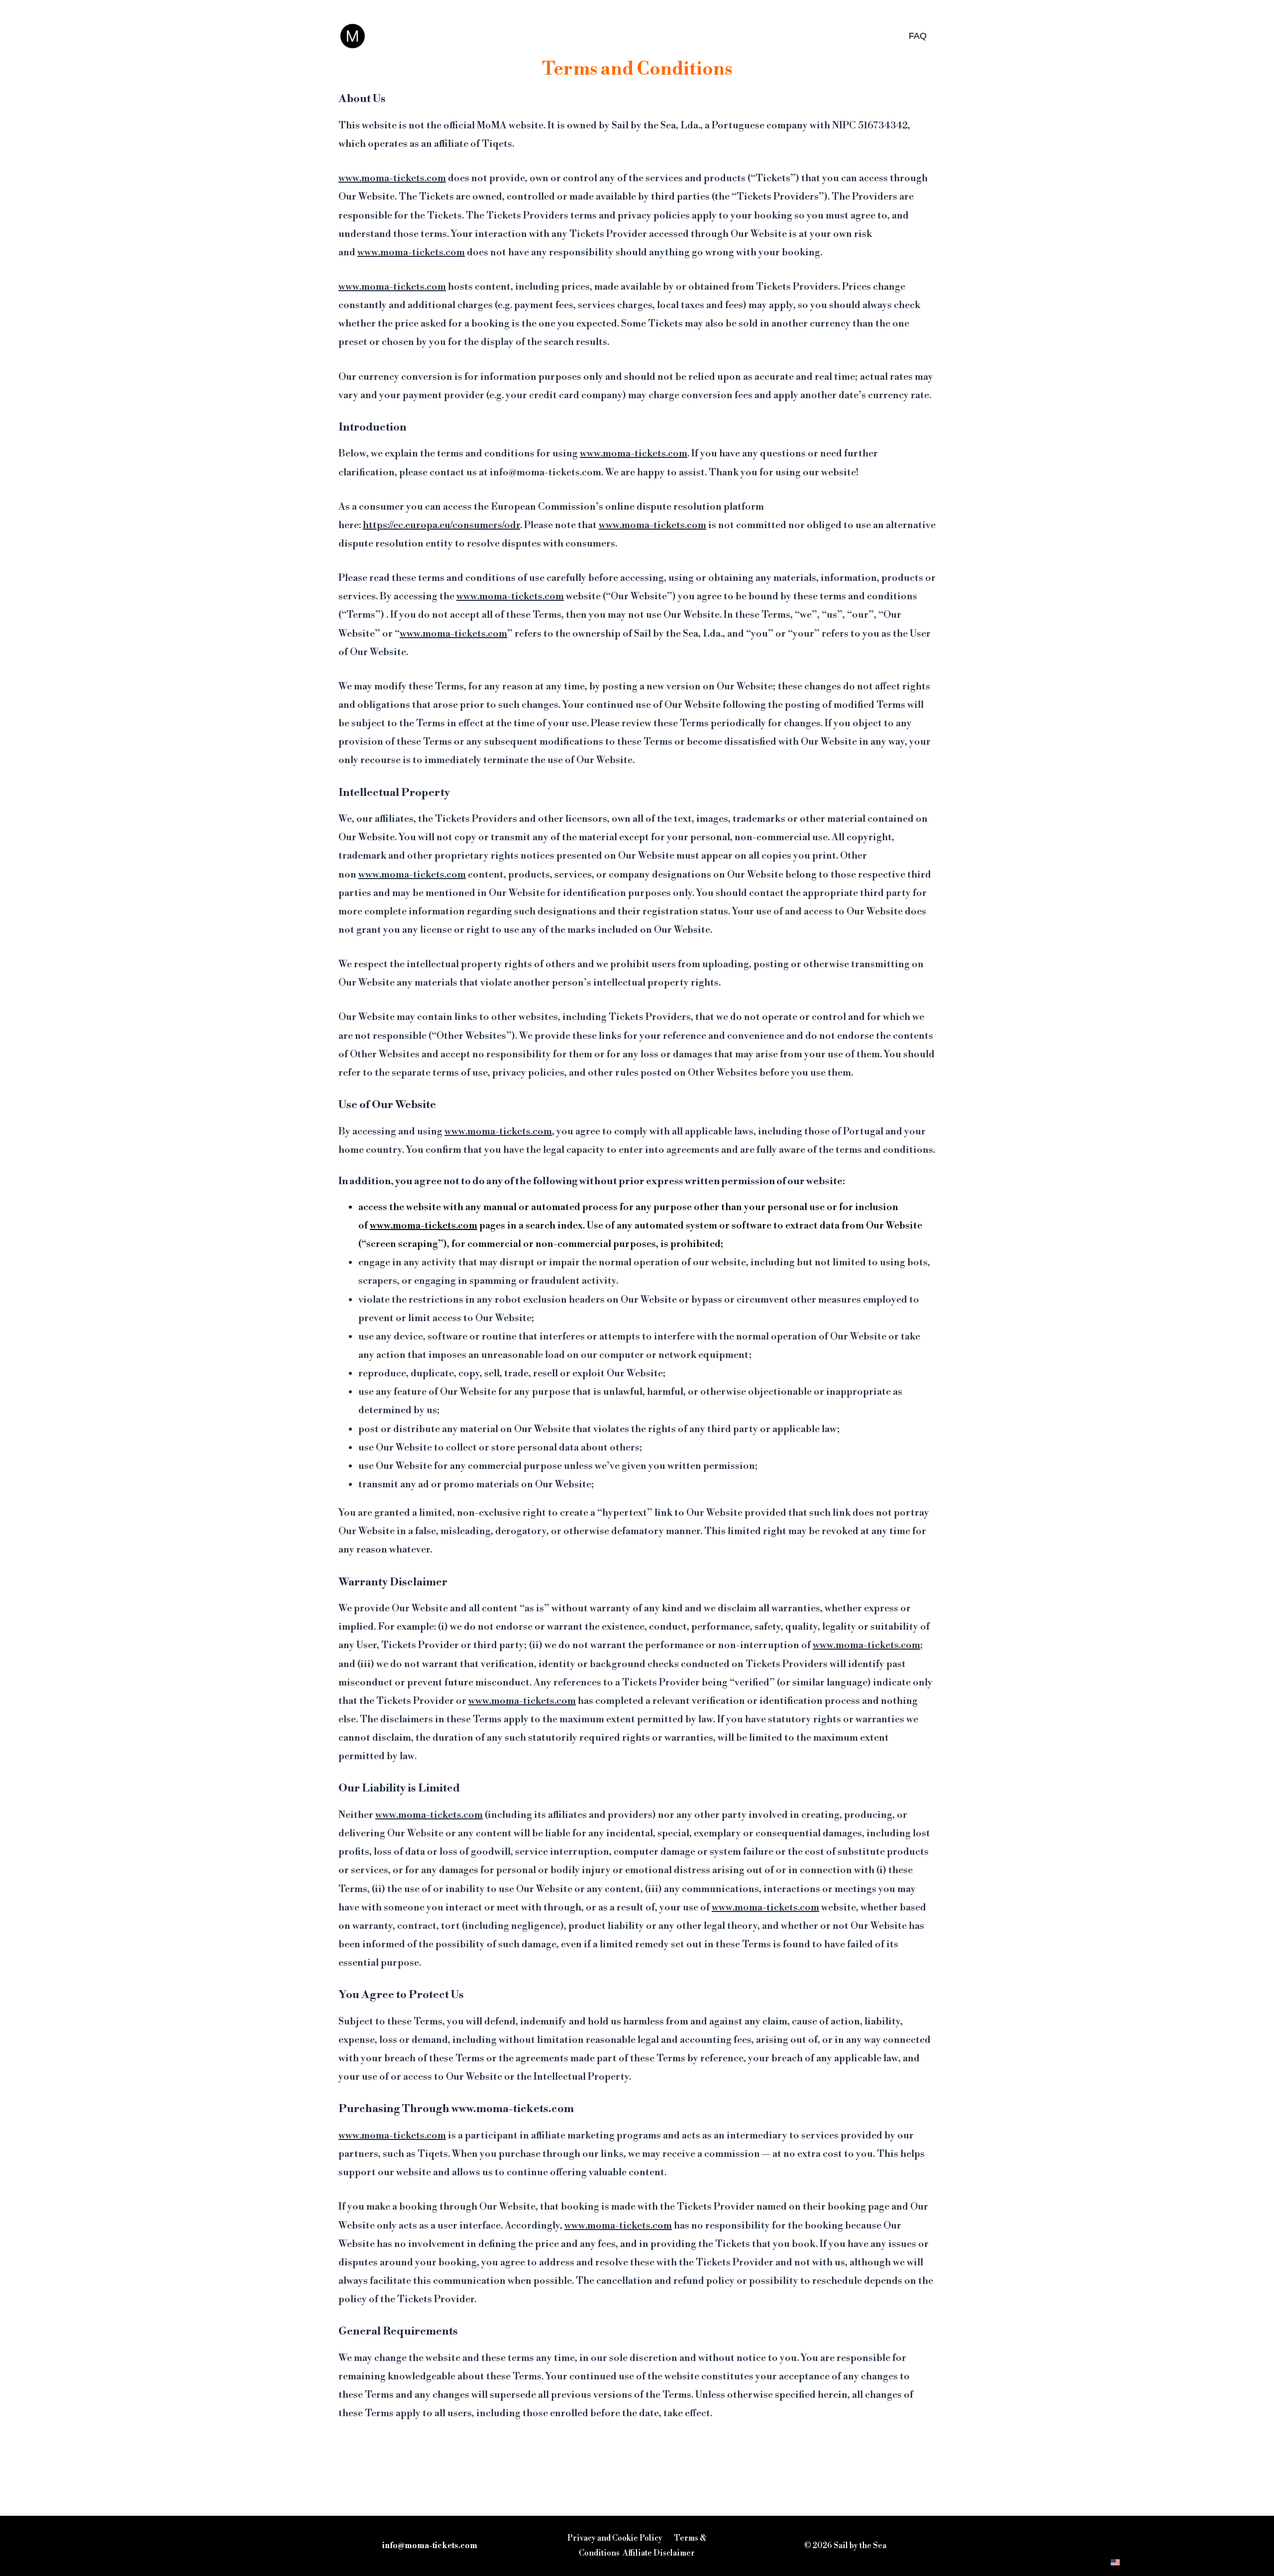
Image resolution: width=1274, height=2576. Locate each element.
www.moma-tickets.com (392, 178)
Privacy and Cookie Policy (615, 2538)
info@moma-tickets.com (430, 2546)
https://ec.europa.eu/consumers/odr (441, 525)
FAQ (918, 36)
